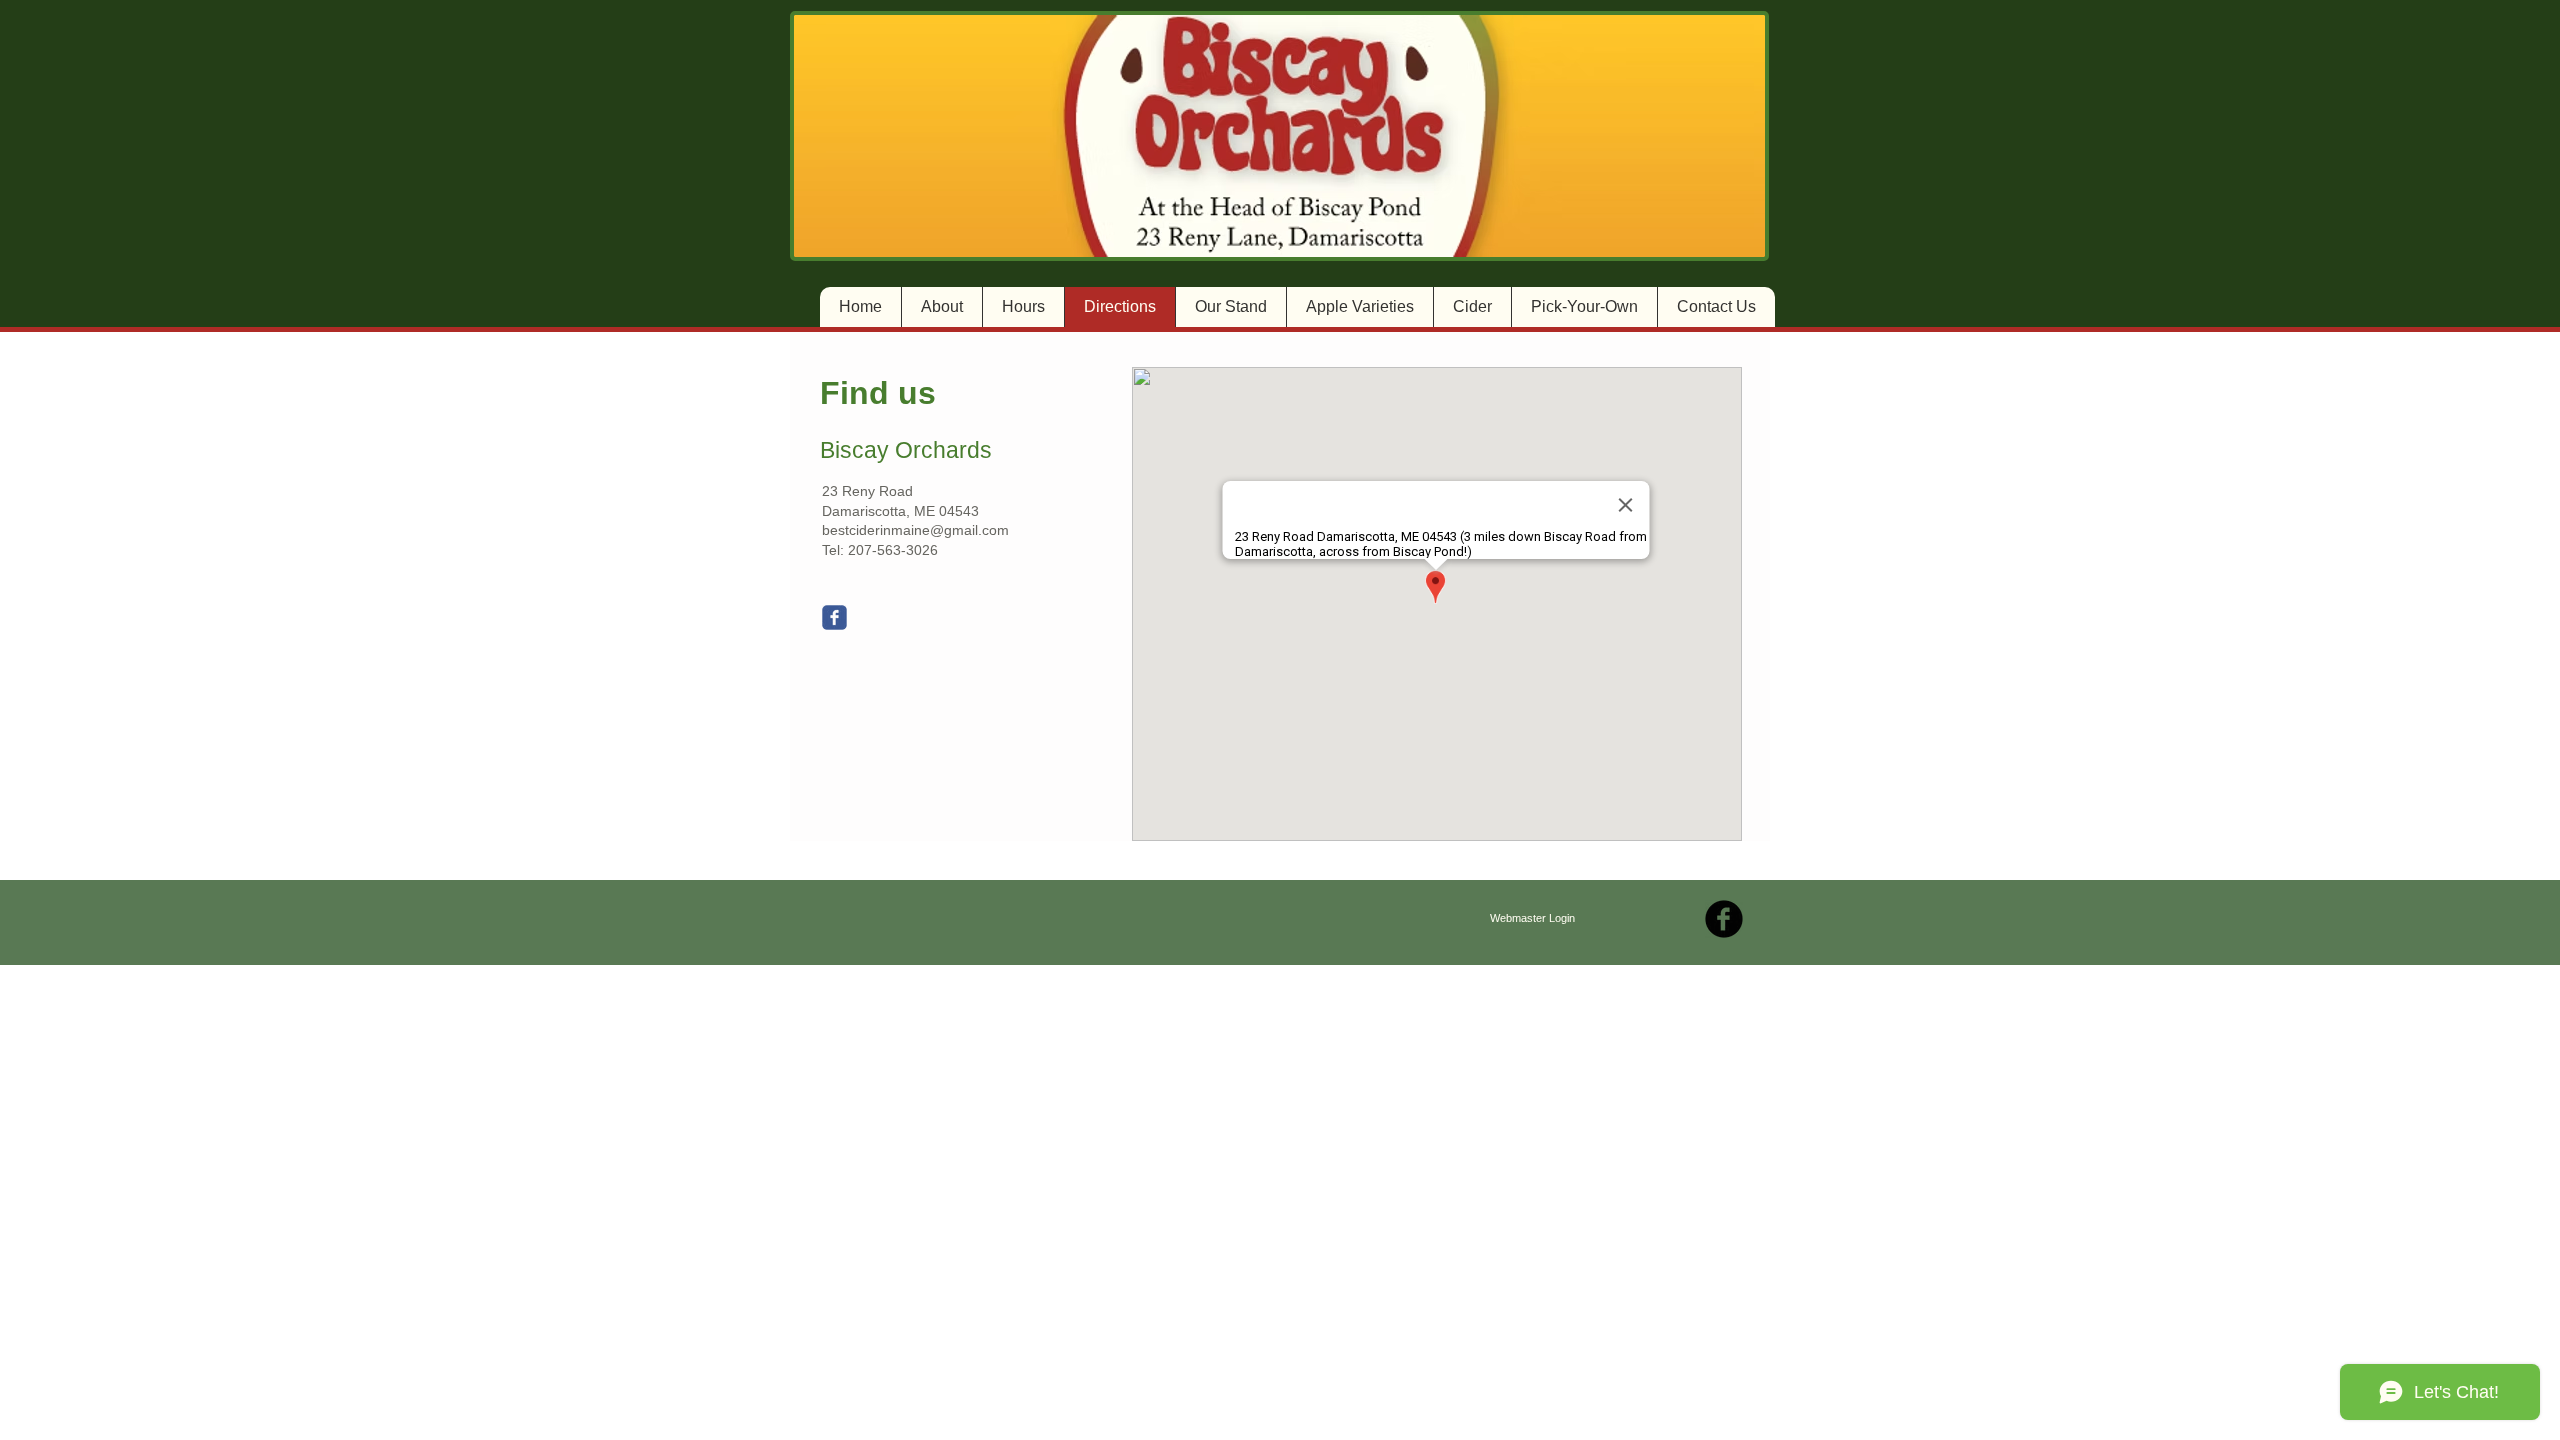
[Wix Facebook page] (834, 617)
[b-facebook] (1724, 919)
